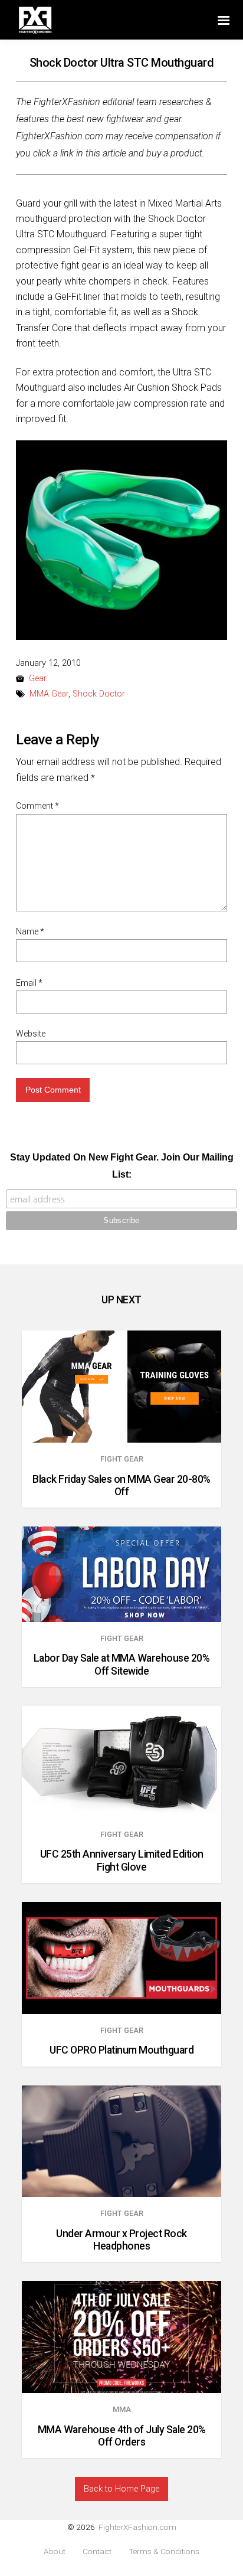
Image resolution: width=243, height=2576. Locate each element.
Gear (38, 679)
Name (30, 931)
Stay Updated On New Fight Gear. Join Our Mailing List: (122, 1166)
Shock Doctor (99, 694)
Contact (97, 2552)
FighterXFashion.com (137, 2527)
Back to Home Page (121, 2489)
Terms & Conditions (164, 2552)
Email (29, 983)
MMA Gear (49, 694)
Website (31, 1034)
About (55, 2552)
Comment (37, 806)
